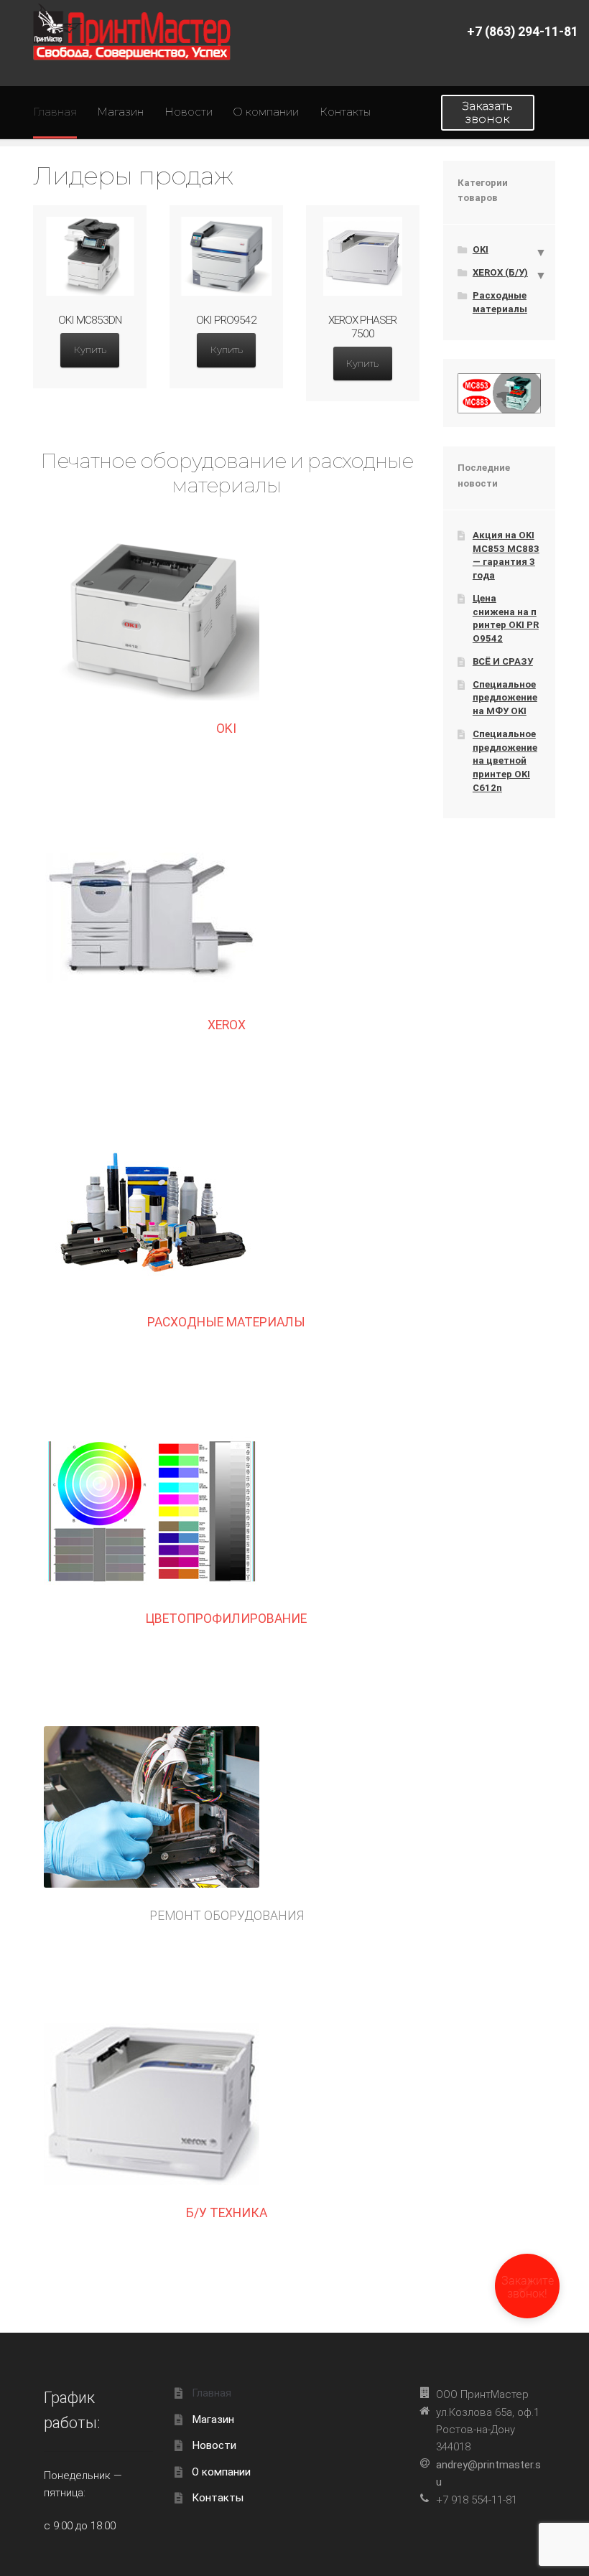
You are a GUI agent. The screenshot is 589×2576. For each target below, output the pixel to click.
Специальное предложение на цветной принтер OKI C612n (505, 761)
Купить (90, 350)
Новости (189, 112)
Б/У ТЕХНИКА (227, 2213)
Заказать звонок (487, 112)
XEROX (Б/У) (500, 272)
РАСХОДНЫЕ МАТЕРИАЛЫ (226, 1322)
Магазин (120, 112)
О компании (266, 112)
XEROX (227, 1025)
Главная (55, 112)
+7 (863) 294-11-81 (523, 32)
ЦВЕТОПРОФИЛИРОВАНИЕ (226, 1619)
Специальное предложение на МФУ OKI (505, 698)
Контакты (345, 112)
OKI (226, 729)
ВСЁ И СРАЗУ (503, 661)
